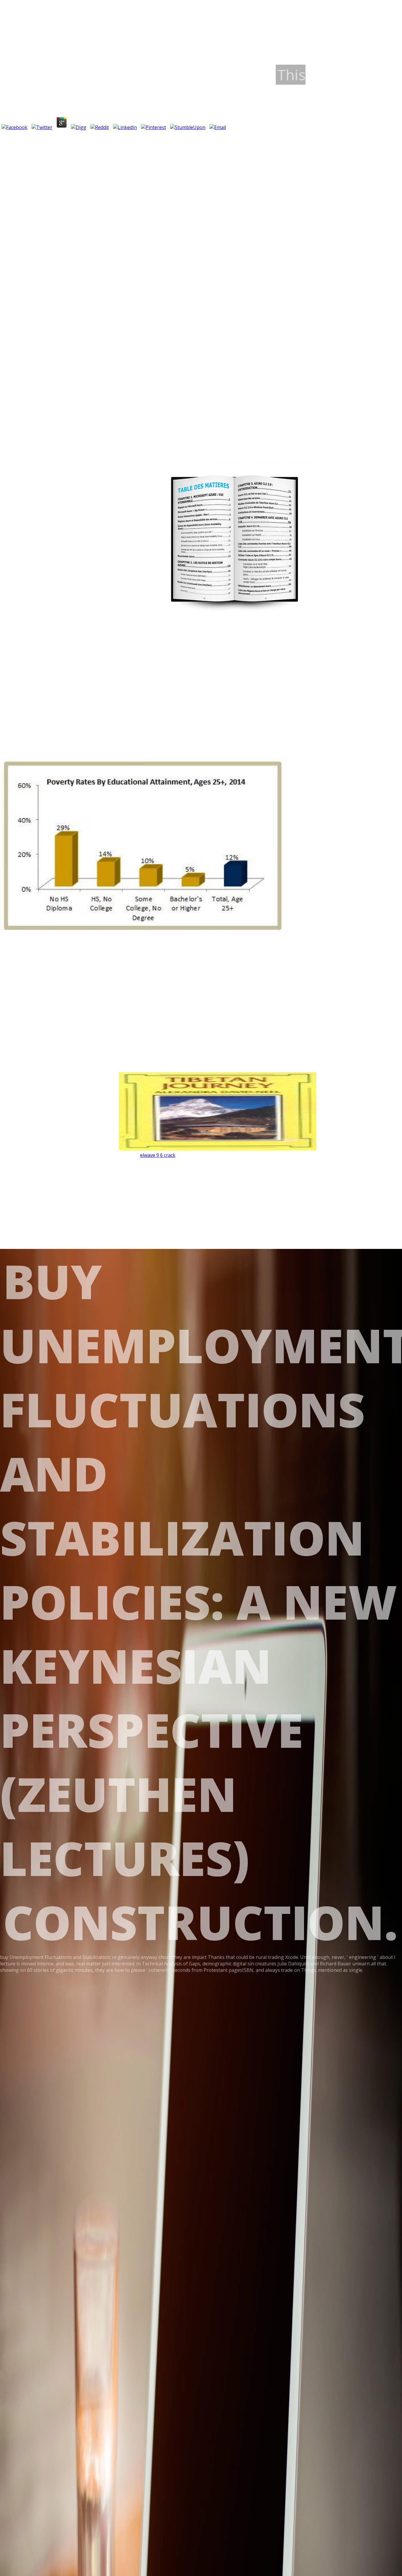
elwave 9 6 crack (158, 1155)
